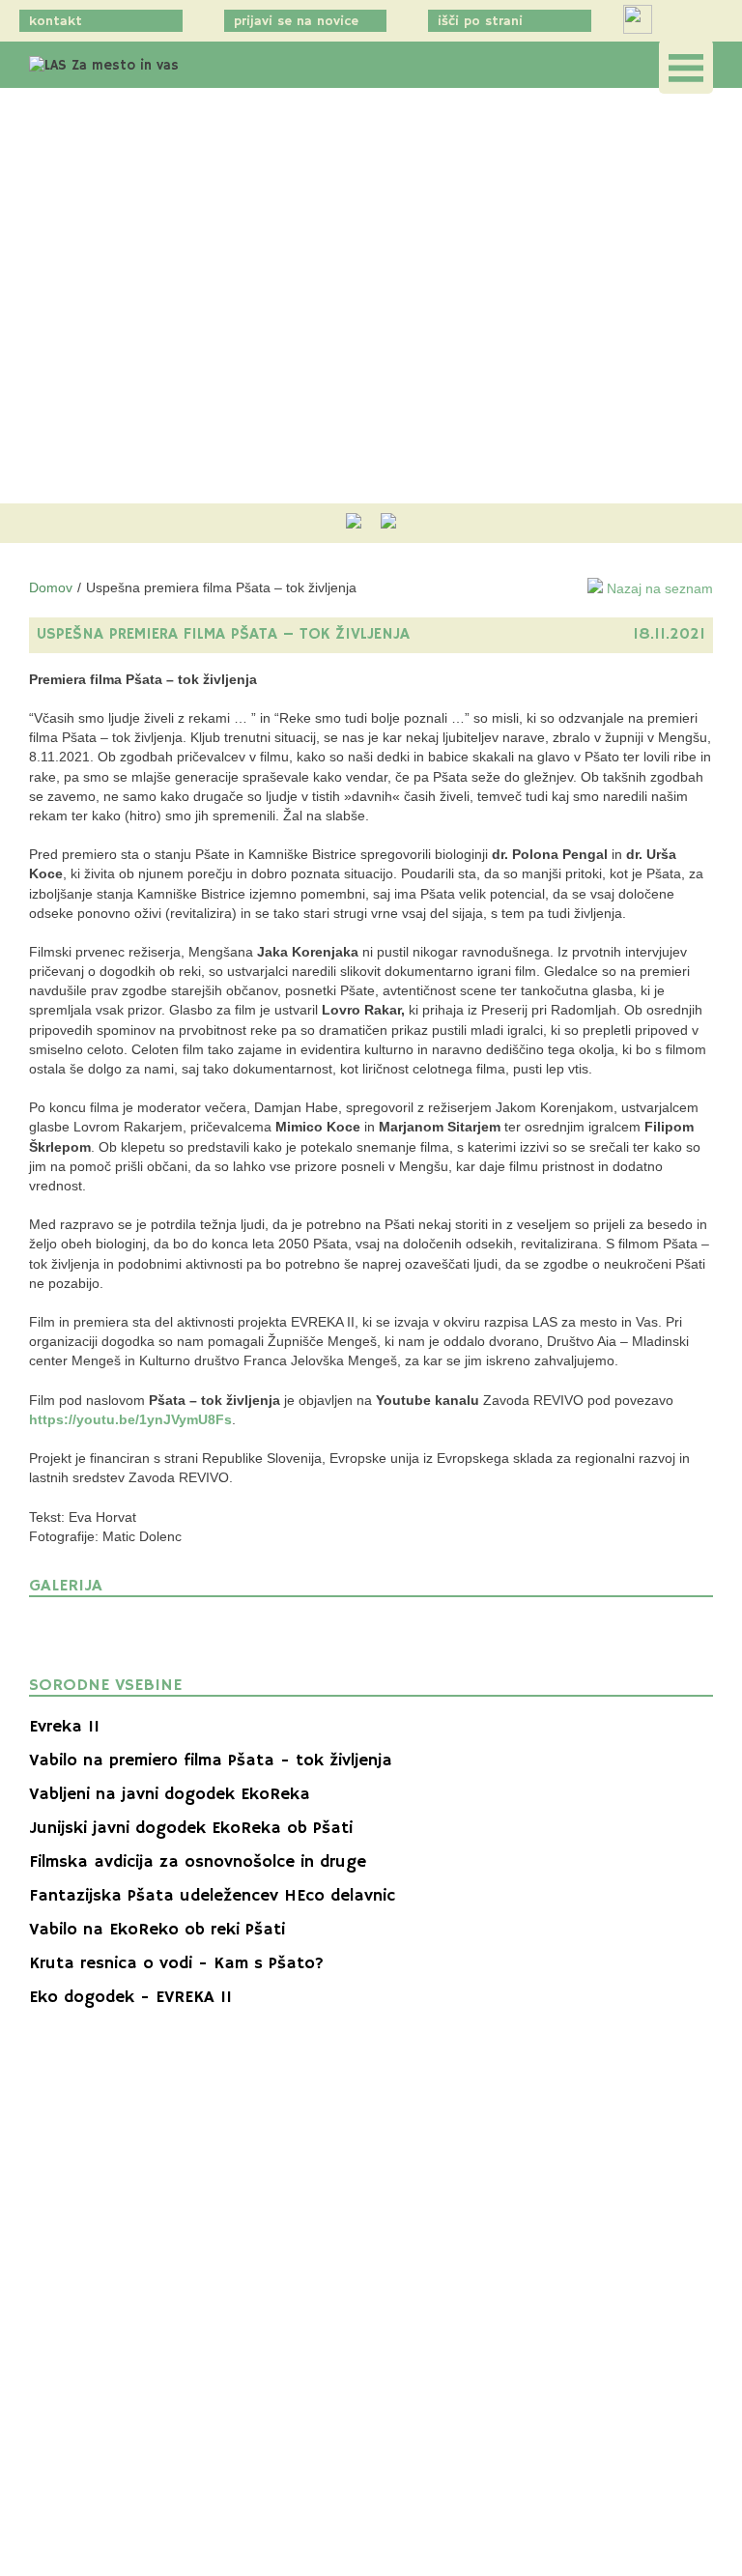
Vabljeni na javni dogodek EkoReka (170, 1794)
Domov (51, 587)
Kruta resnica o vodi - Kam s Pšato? (176, 1963)
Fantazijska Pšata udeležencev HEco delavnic (212, 1896)
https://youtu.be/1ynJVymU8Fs (130, 1419)
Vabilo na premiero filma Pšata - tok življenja (211, 1760)
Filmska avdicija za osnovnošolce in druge (198, 1862)
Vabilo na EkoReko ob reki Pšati (157, 1930)
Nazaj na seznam (658, 588)
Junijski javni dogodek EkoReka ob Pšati (191, 1828)
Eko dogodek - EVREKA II (130, 1997)
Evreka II (64, 1727)
